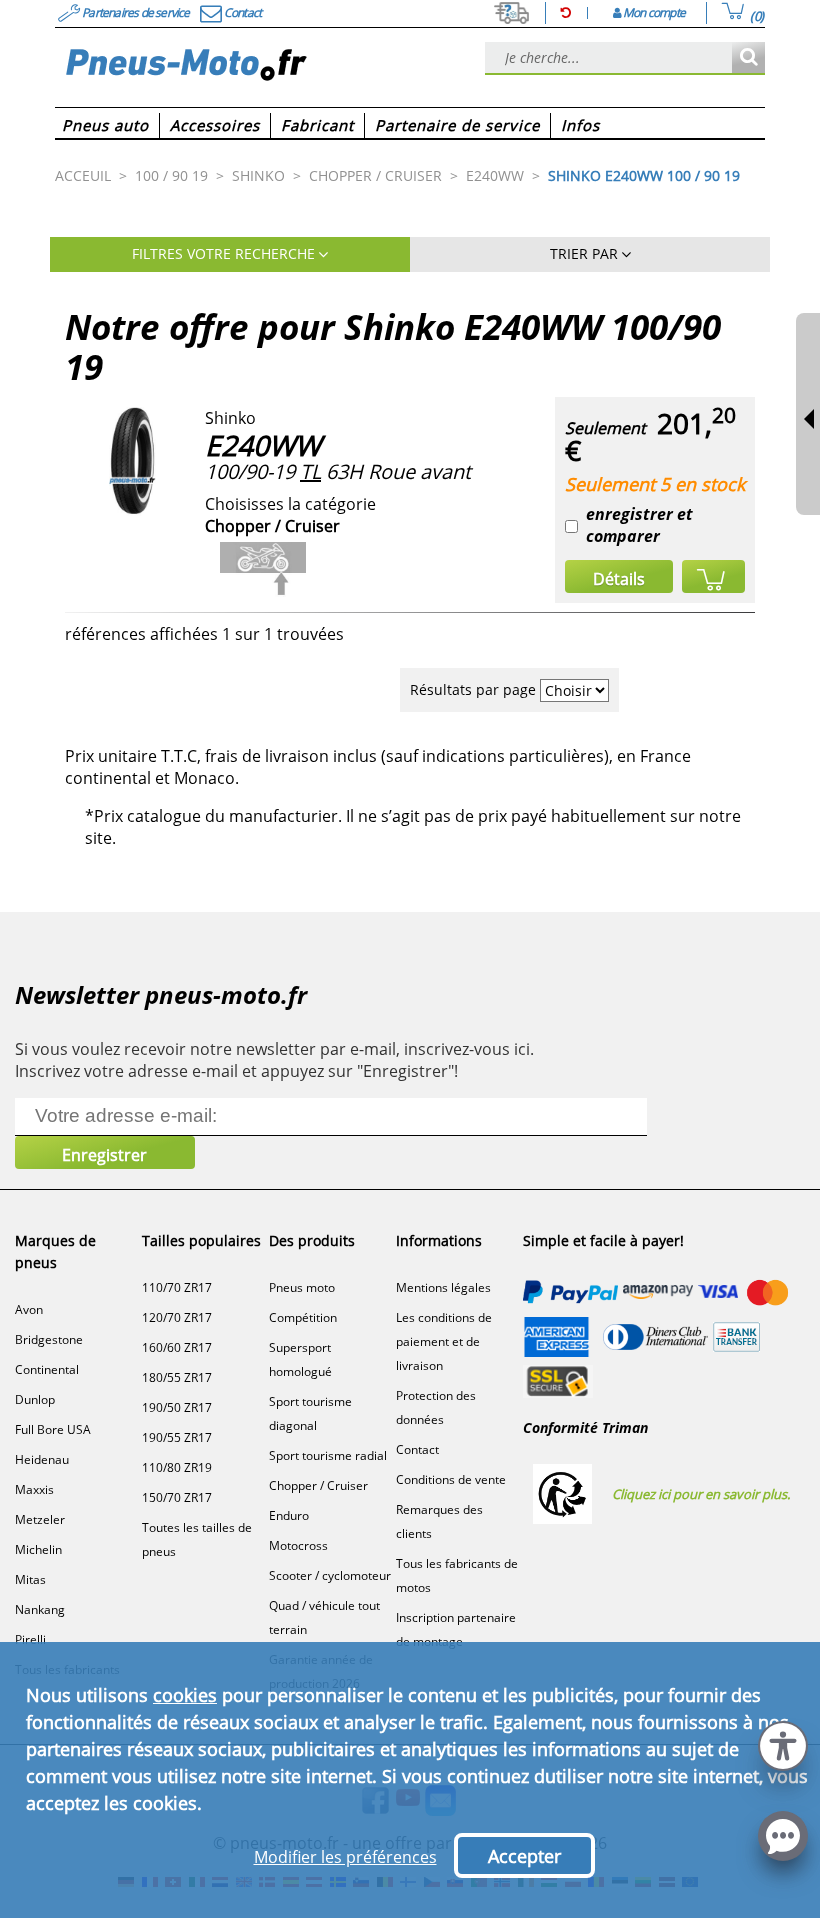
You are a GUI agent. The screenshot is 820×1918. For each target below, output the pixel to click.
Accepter (524, 1856)
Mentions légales (443, 1287)
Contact (417, 1449)
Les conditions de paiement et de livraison (444, 1341)
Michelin (38, 1549)
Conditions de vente (451, 1479)
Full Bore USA (53, 1429)
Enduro (289, 1515)
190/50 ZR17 (177, 1407)
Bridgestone (49, 1339)
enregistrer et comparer (639, 525)
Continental (47, 1369)
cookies (185, 1695)
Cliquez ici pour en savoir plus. (701, 1494)
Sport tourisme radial (328, 1455)
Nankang (40, 1609)
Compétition (303, 1317)
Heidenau (42, 1459)
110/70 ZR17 (177, 1287)
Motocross (298, 1545)
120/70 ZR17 (177, 1317)
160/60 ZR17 (177, 1347)
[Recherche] (748, 58)
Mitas (30, 1579)
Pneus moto (302, 1287)
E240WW (263, 445)
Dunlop (35, 1399)
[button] (783, 1743)
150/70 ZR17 (177, 1497)
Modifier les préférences (345, 1857)
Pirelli (30, 1639)
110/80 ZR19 (177, 1467)
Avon (29, 1309)
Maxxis (34, 1489)
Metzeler (40, 1519)
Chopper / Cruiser (318, 1485)
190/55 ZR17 (177, 1437)
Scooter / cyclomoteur (330, 1575)
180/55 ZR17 (177, 1377)
